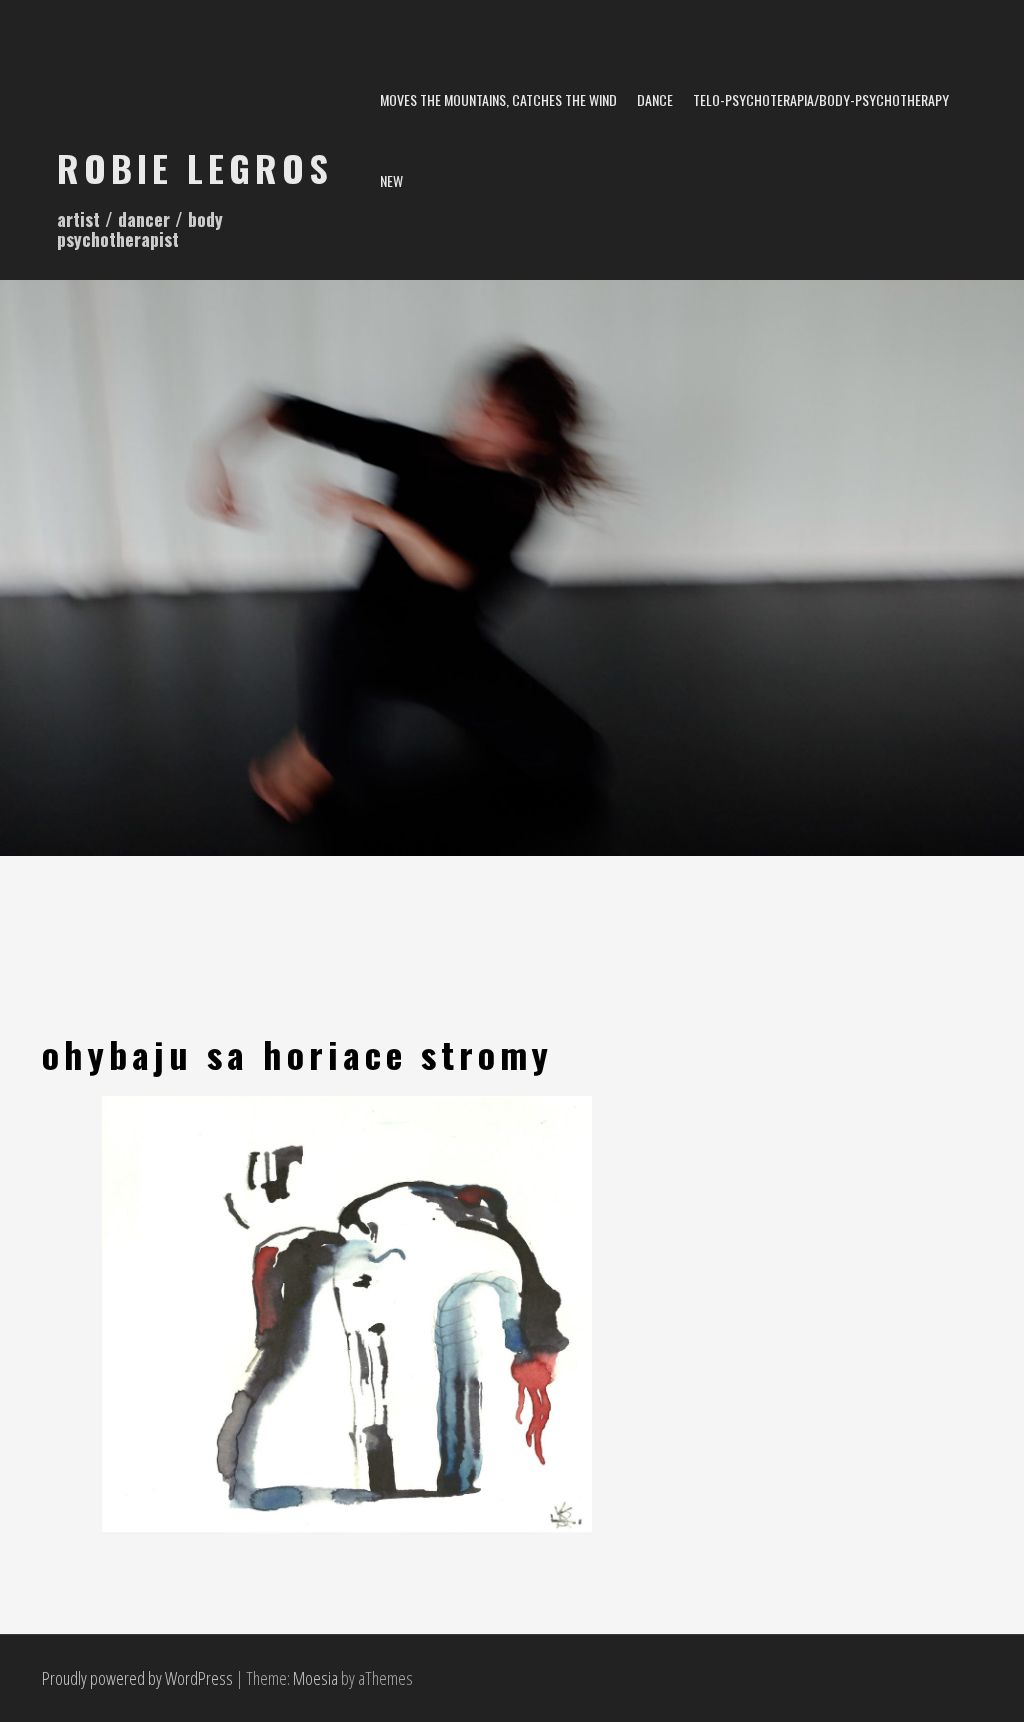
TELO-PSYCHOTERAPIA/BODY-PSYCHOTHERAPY (821, 99)
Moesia (315, 1678)
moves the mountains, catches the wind (498, 99)
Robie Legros (195, 167)
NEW (391, 180)
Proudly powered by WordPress (137, 1678)
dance (655, 99)
